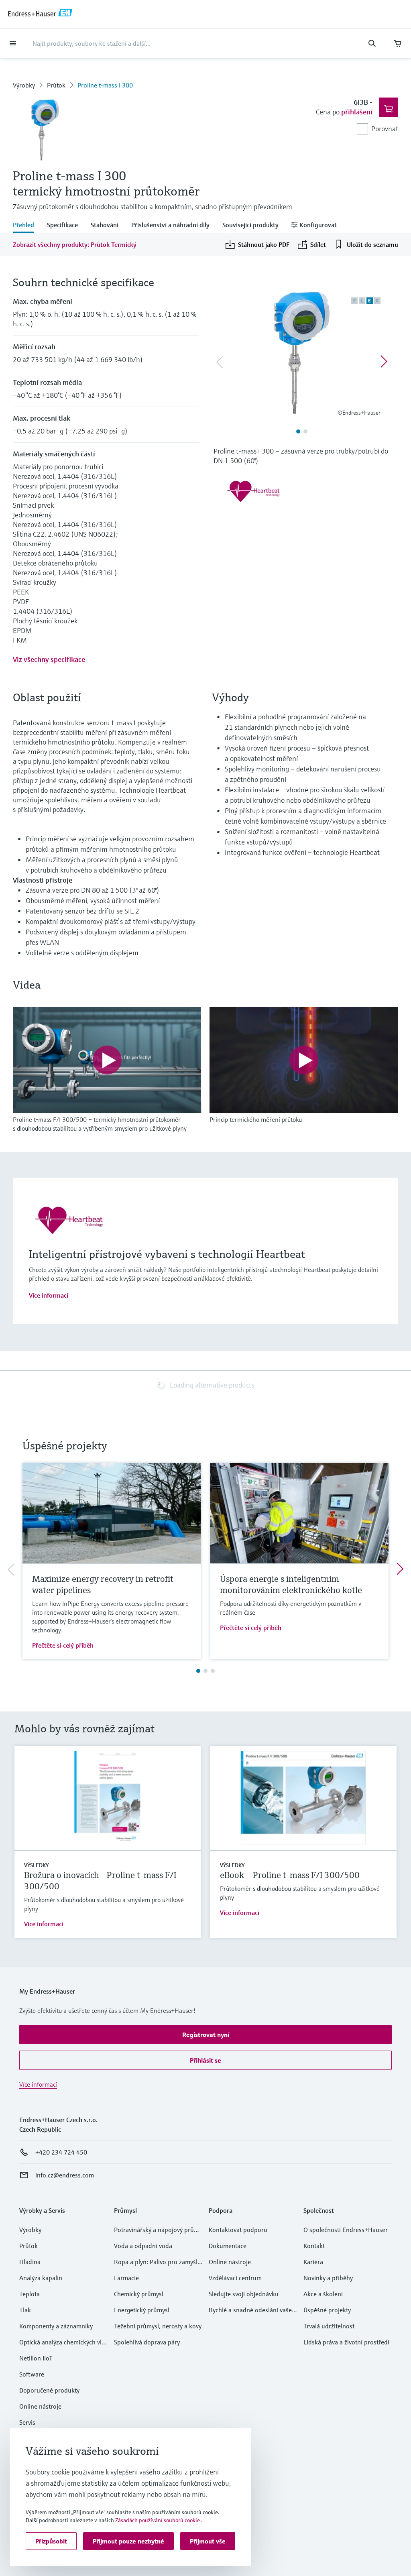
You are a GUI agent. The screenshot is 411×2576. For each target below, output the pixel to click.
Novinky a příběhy (328, 2278)
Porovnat (385, 129)
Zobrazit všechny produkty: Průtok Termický (75, 244)
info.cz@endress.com (65, 2175)
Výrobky (24, 85)
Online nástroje (40, 2406)
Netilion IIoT (36, 2358)
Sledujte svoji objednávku (244, 2294)
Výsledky (36, 1865)
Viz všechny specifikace (49, 659)
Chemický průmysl (139, 2294)
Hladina (30, 2262)
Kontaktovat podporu (238, 2230)
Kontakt (314, 2246)
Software (32, 2374)
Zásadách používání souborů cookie (158, 2520)
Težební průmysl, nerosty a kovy (158, 2326)
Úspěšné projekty (327, 2310)
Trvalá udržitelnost (329, 2326)
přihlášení (357, 112)
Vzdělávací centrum (235, 2278)
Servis (27, 2422)
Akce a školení (323, 2294)
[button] (205, 2035)
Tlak (25, 2310)
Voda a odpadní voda (143, 2246)
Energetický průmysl (142, 2310)
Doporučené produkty (49, 2390)
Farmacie (126, 2278)
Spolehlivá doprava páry (147, 2342)
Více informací (49, 1295)
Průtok (56, 85)
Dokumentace (228, 2246)
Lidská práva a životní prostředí (346, 2342)
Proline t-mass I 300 (105, 85)
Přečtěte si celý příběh (63, 1645)
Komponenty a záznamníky (56, 2326)
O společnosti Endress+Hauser (346, 2230)
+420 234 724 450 (61, 2152)
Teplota (30, 2294)
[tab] (27, 226)
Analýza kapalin (41, 2278)
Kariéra (313, 2262)
